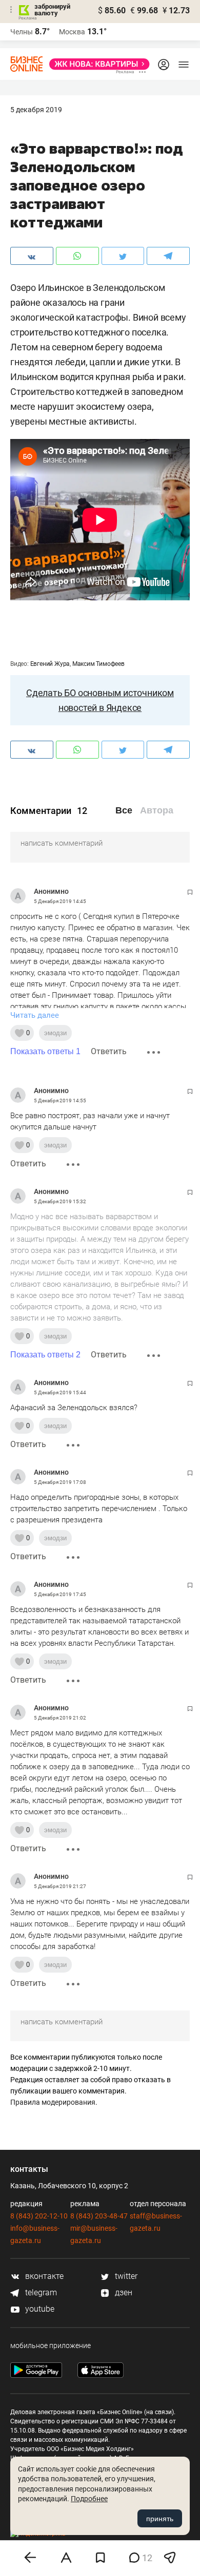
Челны (22, 32)
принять (160, 2519)
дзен (123, 2292)
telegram (40, 2292)
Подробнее (89, 2499)
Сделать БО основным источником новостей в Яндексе (100, 700)
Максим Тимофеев (98, 664)
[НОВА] (96, 64)
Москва (72, 32)
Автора (157, 810)
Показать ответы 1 (45, 1051)
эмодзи (55, 1033)
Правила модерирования (53, 2102)
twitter (125, 2276)
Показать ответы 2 (45, 1355)
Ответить (109, 1051)
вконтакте (43, 2276)
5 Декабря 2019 (36, 110)
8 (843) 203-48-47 (99, 2216)
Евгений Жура (50, 664)
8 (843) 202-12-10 (39, 2216)
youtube (39, 2309)
